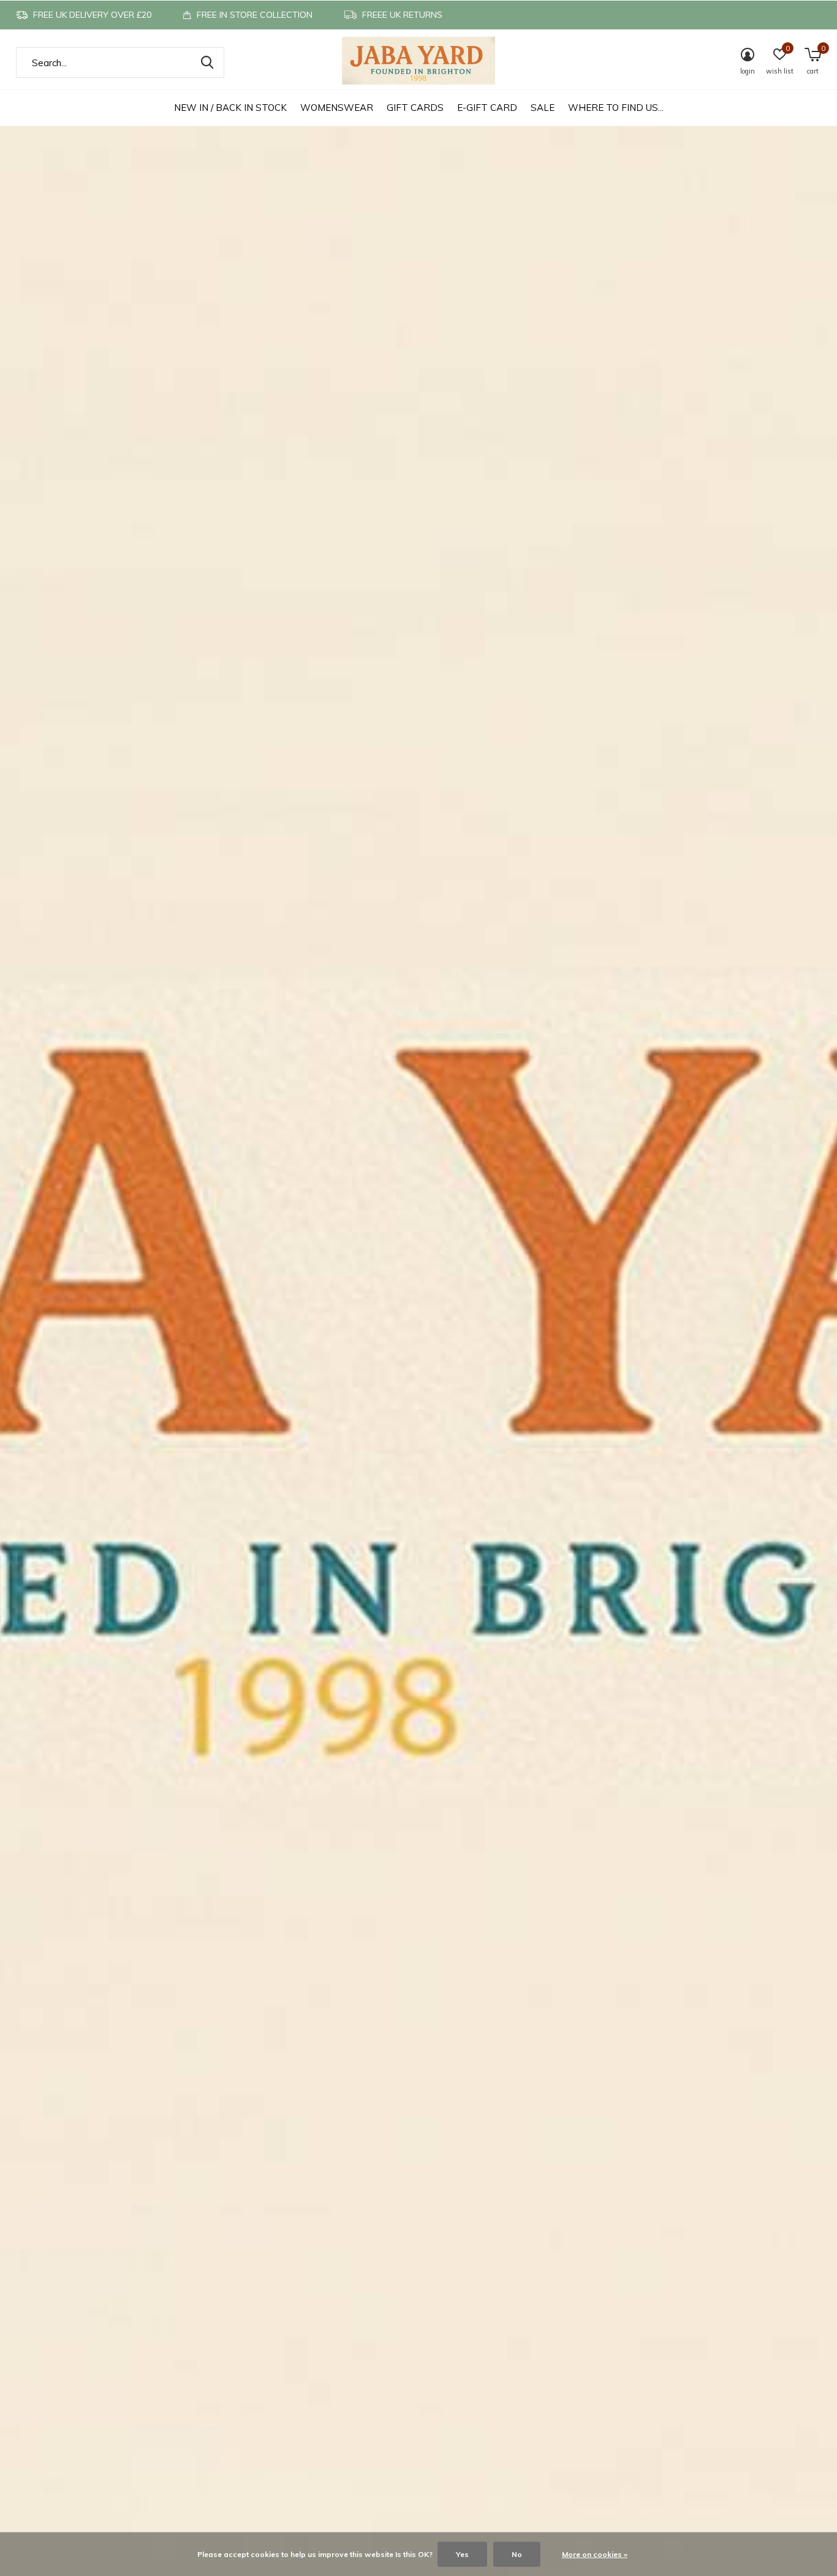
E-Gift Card (487, 108)
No (517, 2554)
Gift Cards (415, 108)
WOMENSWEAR (337, 108)
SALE (543, 108)
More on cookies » (595, 2554)
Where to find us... (616, 108)
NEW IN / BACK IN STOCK (230, 108)
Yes (462, 2554)
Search (207, 63)
